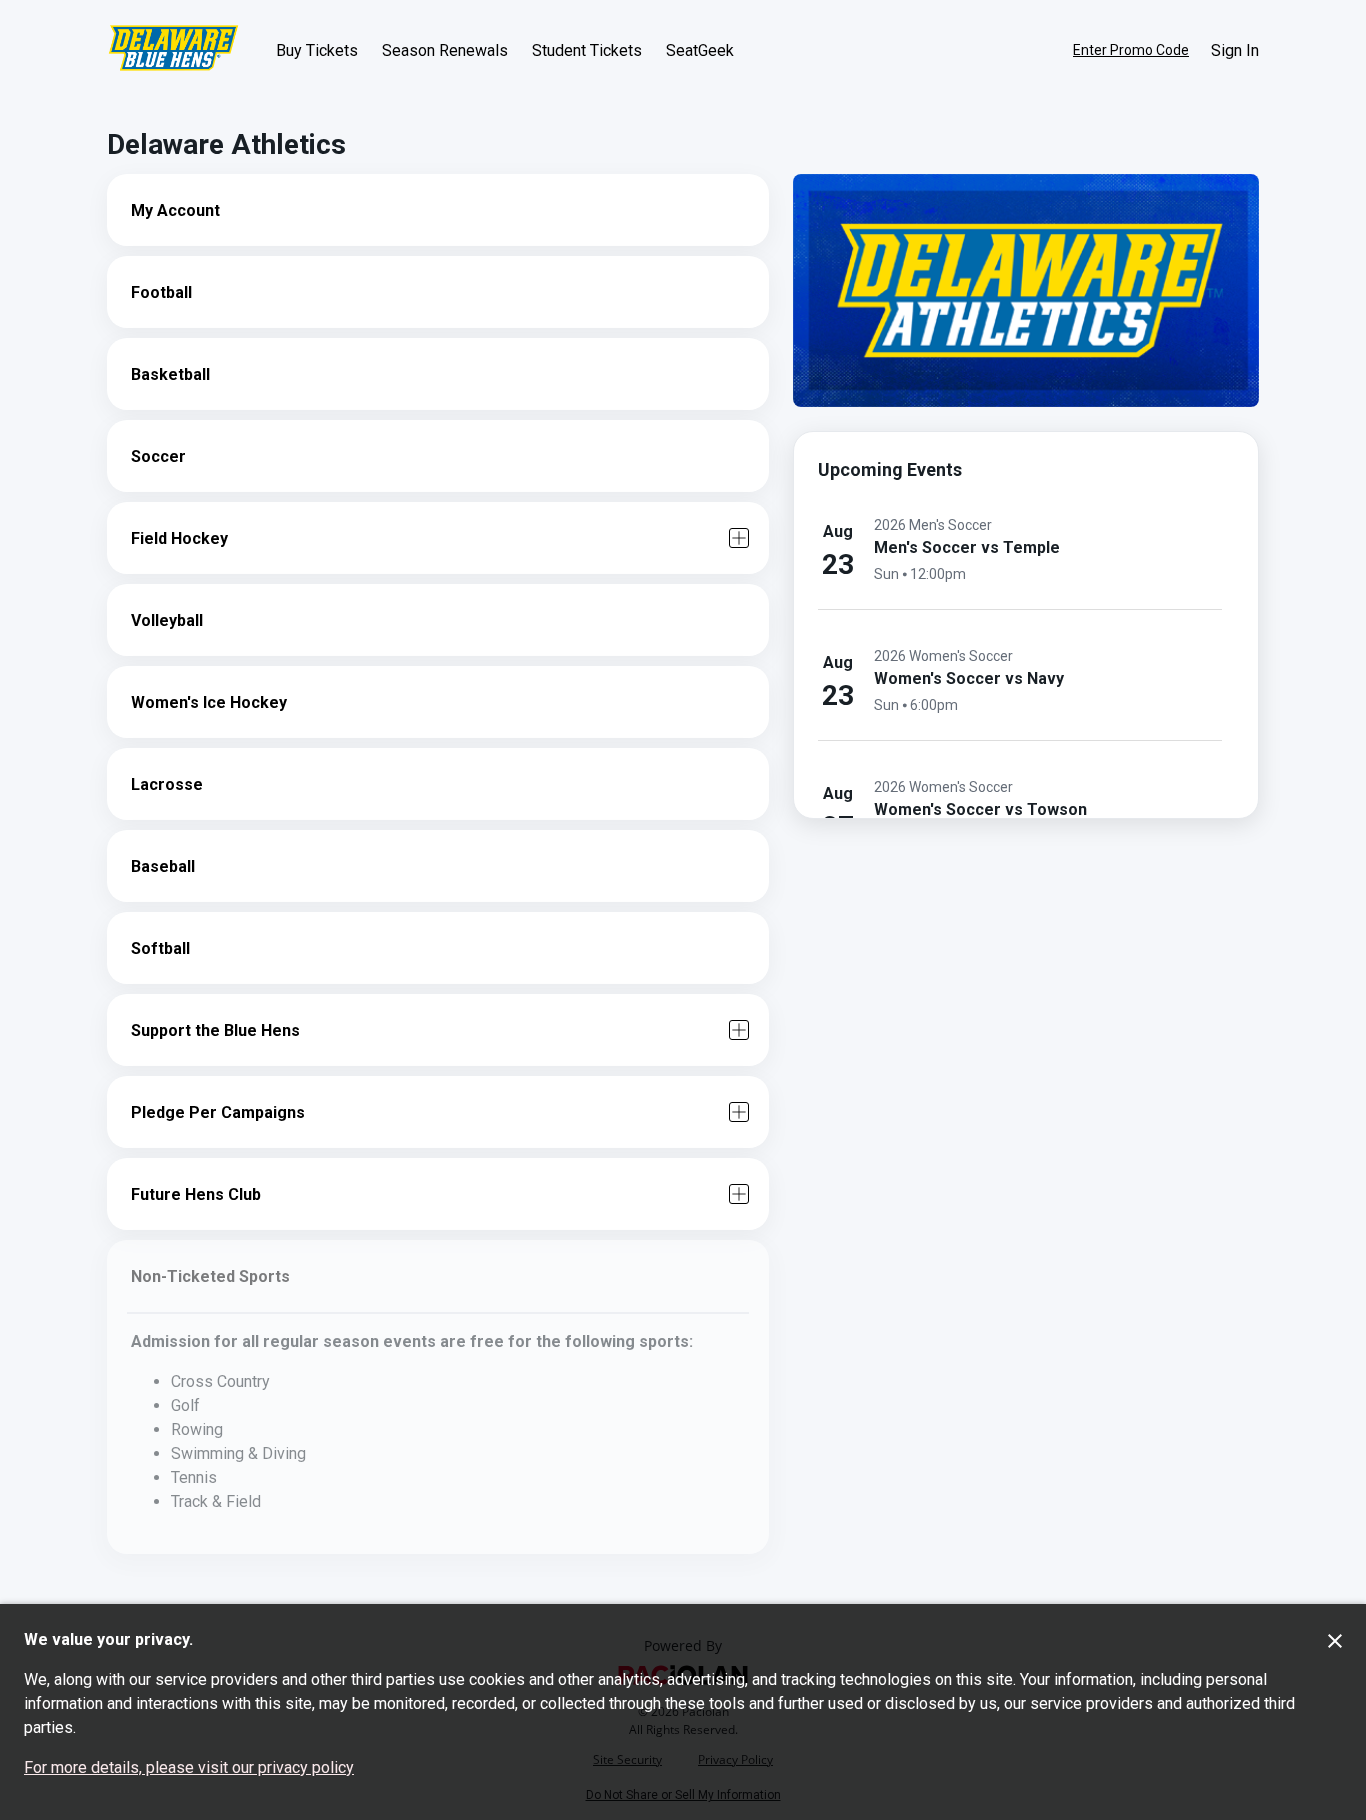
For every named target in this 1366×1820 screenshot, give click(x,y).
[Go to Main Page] (173, 50)
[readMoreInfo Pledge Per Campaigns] (739, 1112)
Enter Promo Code (1131, 50)
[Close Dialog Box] (1335, 1641)
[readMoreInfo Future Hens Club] (739, 1194)
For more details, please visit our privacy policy (189, 1767)
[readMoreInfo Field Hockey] (739, 538)
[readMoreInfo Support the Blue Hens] (739, 1030)
